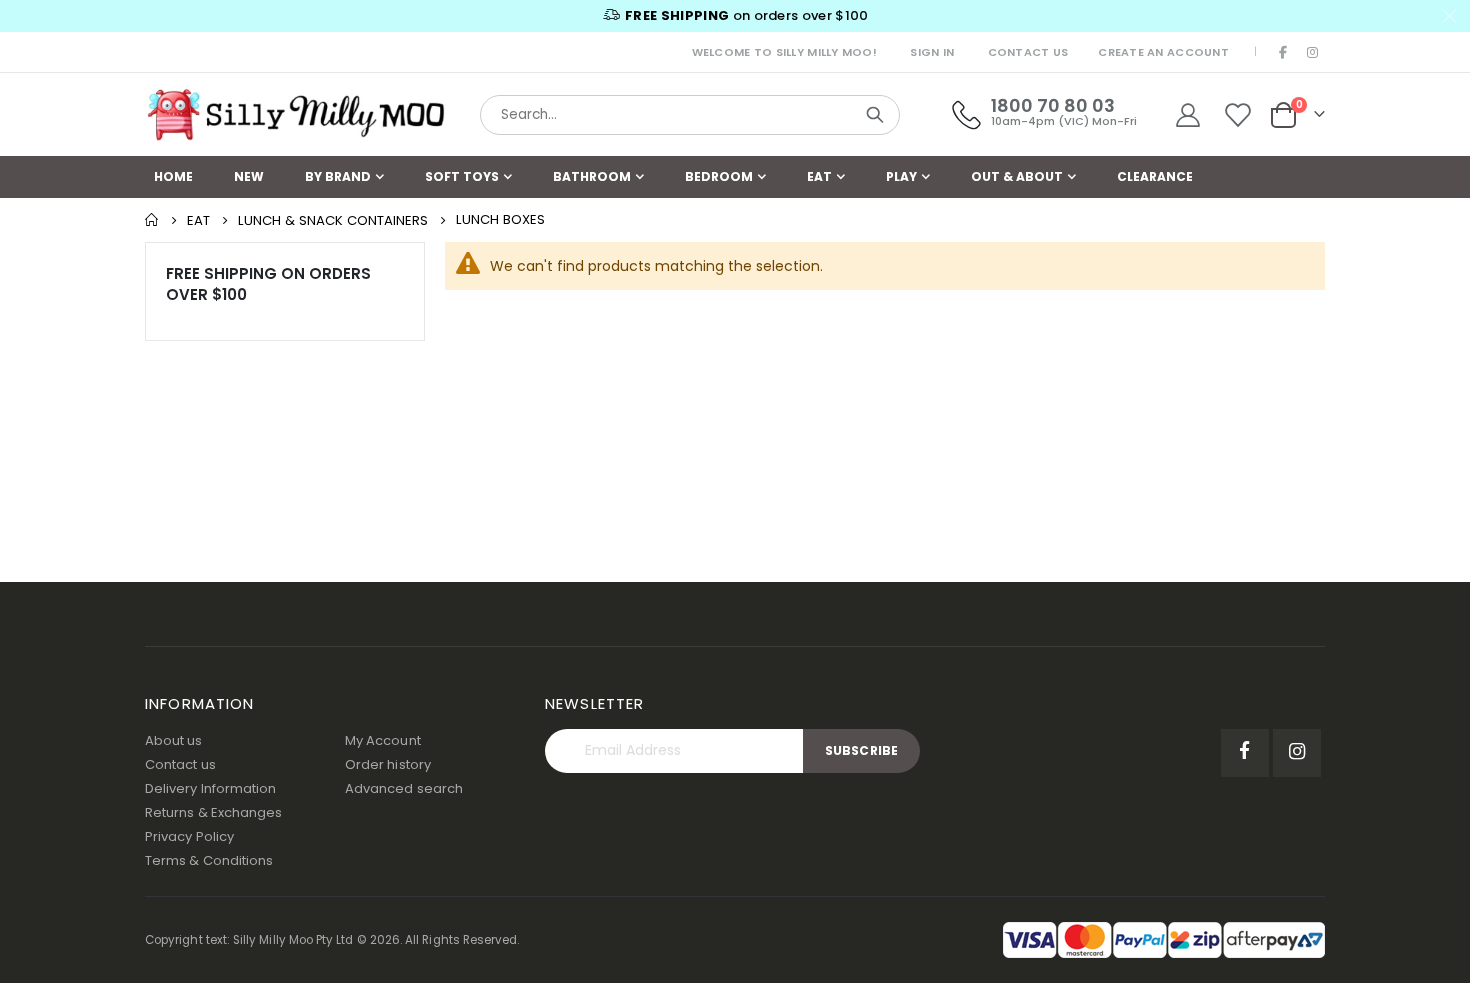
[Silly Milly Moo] (295, 115)
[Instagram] (1312, 52)
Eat (198, 220)
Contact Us (1028, 52)
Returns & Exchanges (213, 812)
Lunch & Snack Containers (333, 220)
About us (174, 740)
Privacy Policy (189, 836)
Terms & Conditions (209, 860)
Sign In (932, 52)
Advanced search (404, 788)
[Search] (875, 115)
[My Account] (1187, 115)
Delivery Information (210, 788)
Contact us (180, 764)
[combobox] (690, 115)
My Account (383, 740)
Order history (388, 764)
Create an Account (1163, 52)
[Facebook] (1284, 52)
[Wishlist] (1238, 115)
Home (152, 220)
